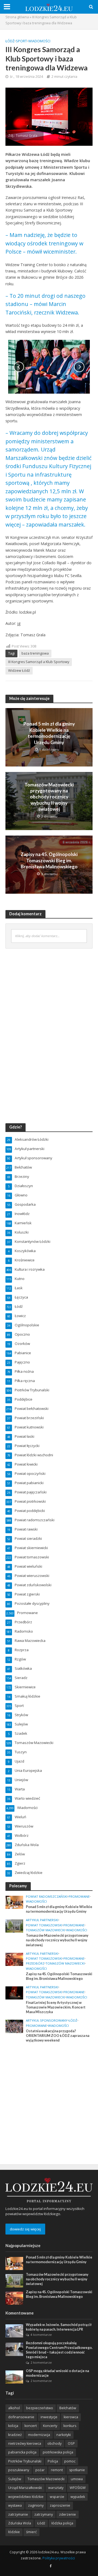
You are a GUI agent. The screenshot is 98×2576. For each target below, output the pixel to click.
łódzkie (14, 2532)
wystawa (15, 2505)
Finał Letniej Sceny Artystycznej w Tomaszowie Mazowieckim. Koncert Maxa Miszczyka (56, 2007)
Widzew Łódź (19, 671)
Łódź (10, 41)
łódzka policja (62, 2523)
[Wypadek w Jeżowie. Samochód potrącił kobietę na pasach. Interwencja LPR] (14, 2331)
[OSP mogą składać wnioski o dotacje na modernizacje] (14, 2377)
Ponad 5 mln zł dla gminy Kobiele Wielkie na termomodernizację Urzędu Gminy (49, 733)
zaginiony (36, 2505)
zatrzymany (44, 2514)
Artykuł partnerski (42, 1920)
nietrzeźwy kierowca (25, 2443)
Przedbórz (35, 1963)
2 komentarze (41, 2362)
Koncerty (50, 2426)
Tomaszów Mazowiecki (45, 1930)
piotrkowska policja (58, 2452)
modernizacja (39, 2435)
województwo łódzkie (26, 2497)
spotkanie (77, 2470)
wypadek (78, 2497)
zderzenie (68, 2514)
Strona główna (17, 17)
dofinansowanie (21, 2417)
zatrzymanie (18, 2514)
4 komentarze (41, 2335)
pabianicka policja (22, 2452)
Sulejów (15, 2479)
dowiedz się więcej (25, 2229)
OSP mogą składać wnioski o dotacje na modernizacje (57, 2373)
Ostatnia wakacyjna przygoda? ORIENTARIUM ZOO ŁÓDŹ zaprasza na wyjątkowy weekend (58, 2036)
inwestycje (49, 2417)
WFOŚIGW (78, 2488)
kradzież (15, 2435)
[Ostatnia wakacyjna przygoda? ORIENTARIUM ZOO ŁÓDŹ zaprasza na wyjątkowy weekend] (14, 2026)
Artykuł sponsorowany (47, 2021)
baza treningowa (35, 653)
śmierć (31, 2532)
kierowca (71, 2417)
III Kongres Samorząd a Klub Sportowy (39, 662)
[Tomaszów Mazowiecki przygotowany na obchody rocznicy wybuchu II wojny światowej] (14, 1926)
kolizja (13, 2426)
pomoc (70, 2461)
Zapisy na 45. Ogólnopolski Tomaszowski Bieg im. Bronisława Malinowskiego (49, 860)
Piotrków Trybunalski (25, 2461)
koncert (31, 2426)
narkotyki (64, 2435)
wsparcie (57, 2497)
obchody (54, 2443)
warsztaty (56, 2488)
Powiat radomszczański (47, 1897)
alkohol (14, 2408)
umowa (77, 2479)
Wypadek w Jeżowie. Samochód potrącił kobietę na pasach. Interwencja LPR (59, 2327)
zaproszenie (60, 2505)
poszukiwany (19, 2470)
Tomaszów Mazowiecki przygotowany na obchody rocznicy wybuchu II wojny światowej (49, 797)
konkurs (70, 2426)
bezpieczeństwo (40, 2408)
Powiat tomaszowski (44, 1925)
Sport (21, 41)
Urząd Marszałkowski (25, 2488)
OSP (71, 2443)
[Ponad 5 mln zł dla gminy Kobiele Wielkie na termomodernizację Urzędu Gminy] (14, 1902)
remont (57, 2470)
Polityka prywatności (59, 2558)
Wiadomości (39, 41)
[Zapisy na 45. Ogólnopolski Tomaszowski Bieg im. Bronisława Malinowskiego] (14, 1959)
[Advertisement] (49, 2097)
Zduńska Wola (20, 2523)
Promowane (79, 1897)
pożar (40, 2470)
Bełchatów (68, 2408)
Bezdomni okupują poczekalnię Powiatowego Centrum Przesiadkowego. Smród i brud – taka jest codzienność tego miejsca (59, 2350)
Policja (53, 2461)
